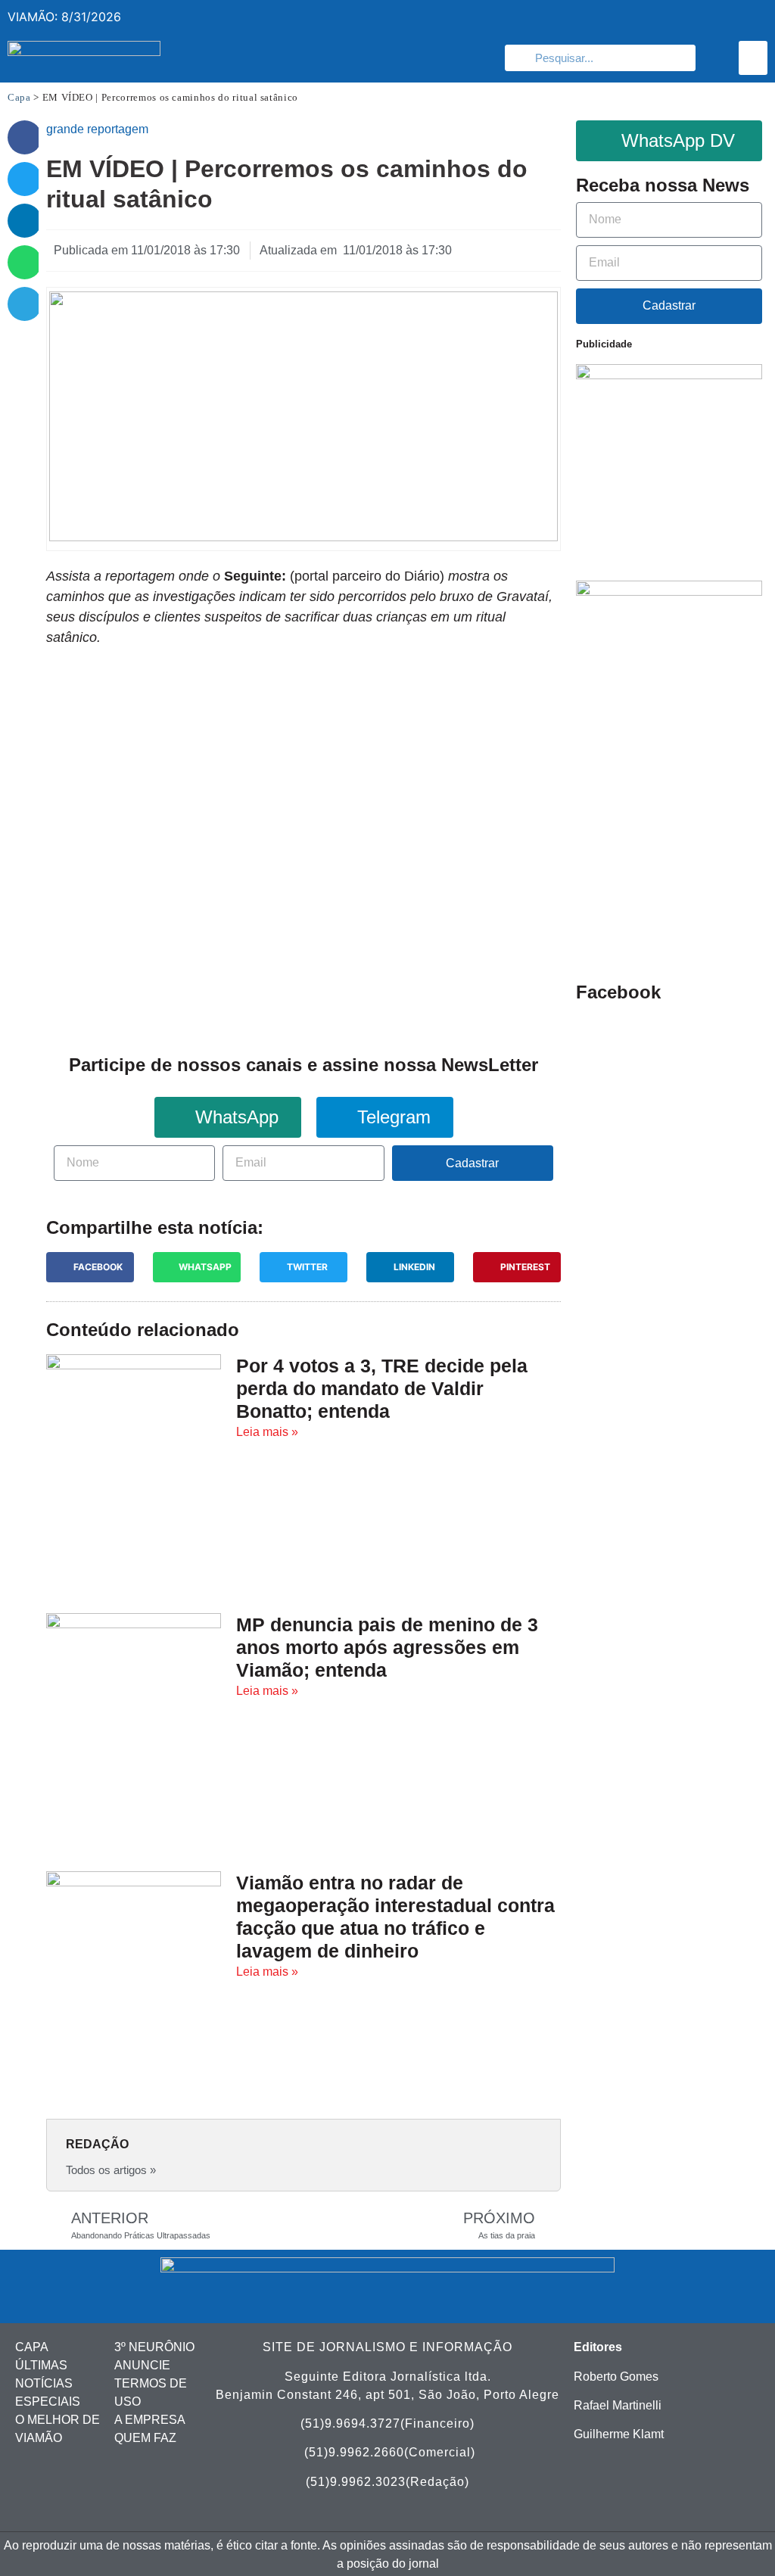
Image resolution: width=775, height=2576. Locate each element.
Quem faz (145, 2438)
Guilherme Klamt (619, 2434)
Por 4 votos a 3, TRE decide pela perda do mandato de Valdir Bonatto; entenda (382, 1388)
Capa (19, 97)
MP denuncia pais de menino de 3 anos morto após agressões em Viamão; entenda (387, 1647)
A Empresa (150, 2420)
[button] (753, 58)
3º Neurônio (154, 2347)
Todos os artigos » (111, 2170)
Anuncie (142, 2365)
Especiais (48, 2402)
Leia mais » (267, 1432)
